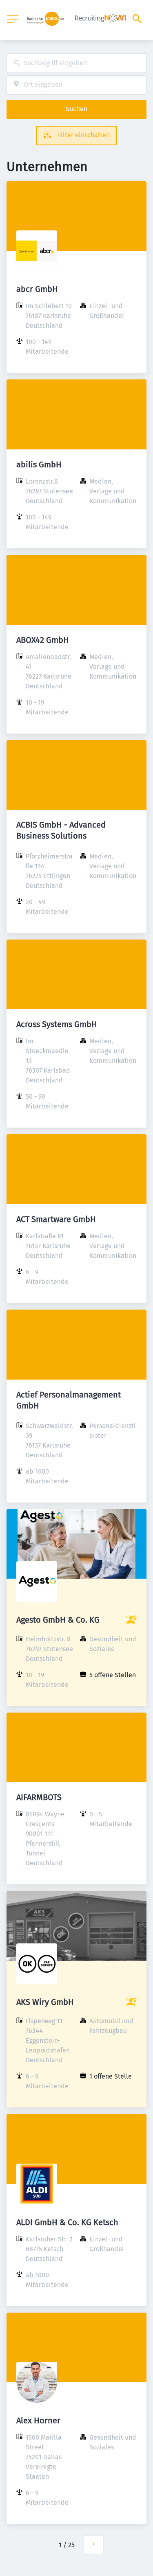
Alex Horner (38, 2420)
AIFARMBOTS (39, 1797)
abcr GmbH (37, 289)
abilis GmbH (39, 464)
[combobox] (76, 63)
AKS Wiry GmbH (45, 2002)
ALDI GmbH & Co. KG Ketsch (67, 2222)
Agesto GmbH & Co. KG (58, 1620)
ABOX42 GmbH (43, 640)
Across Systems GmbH (57, 1024)
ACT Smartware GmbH (56, 1219)
